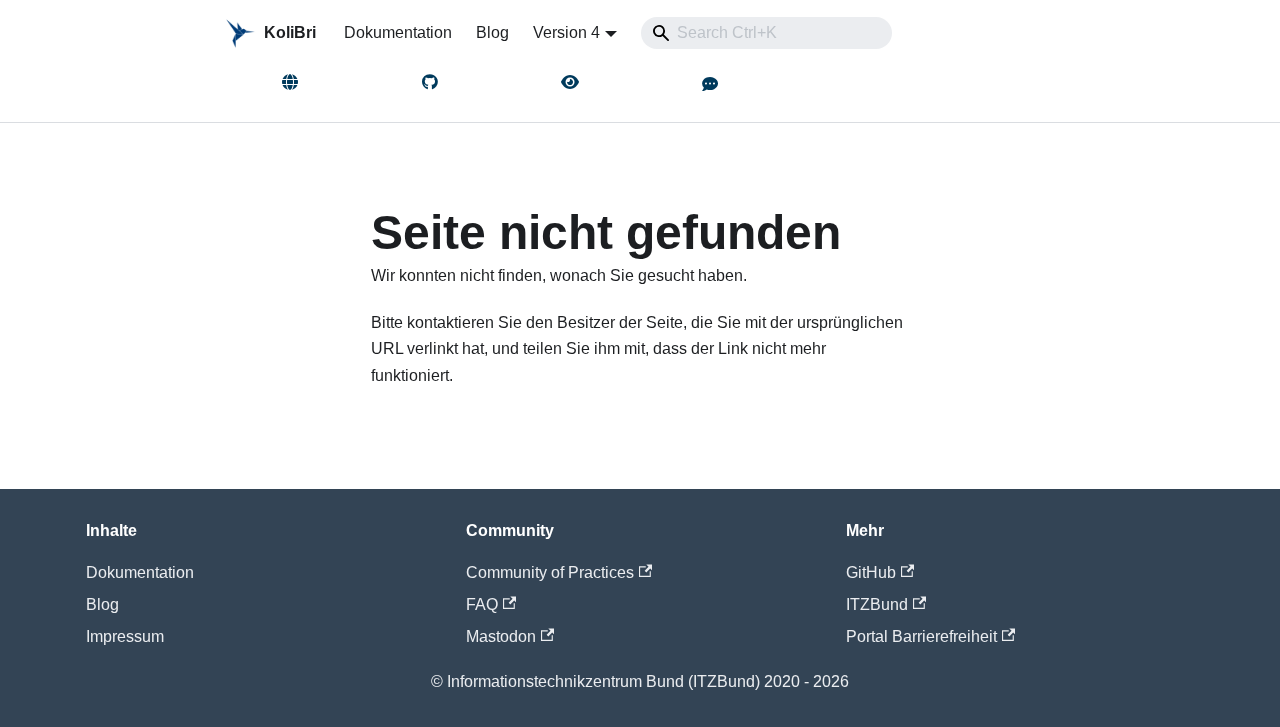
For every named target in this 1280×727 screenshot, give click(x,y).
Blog (492, 32)
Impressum (125, 636)
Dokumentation (398, 32)
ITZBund (877, 604)
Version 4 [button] (566, 32)
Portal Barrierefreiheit (921, 636)
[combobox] (766, 33)
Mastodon (501, 636)
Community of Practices (550, 572)
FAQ (482, 604)
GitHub (871, 572)
